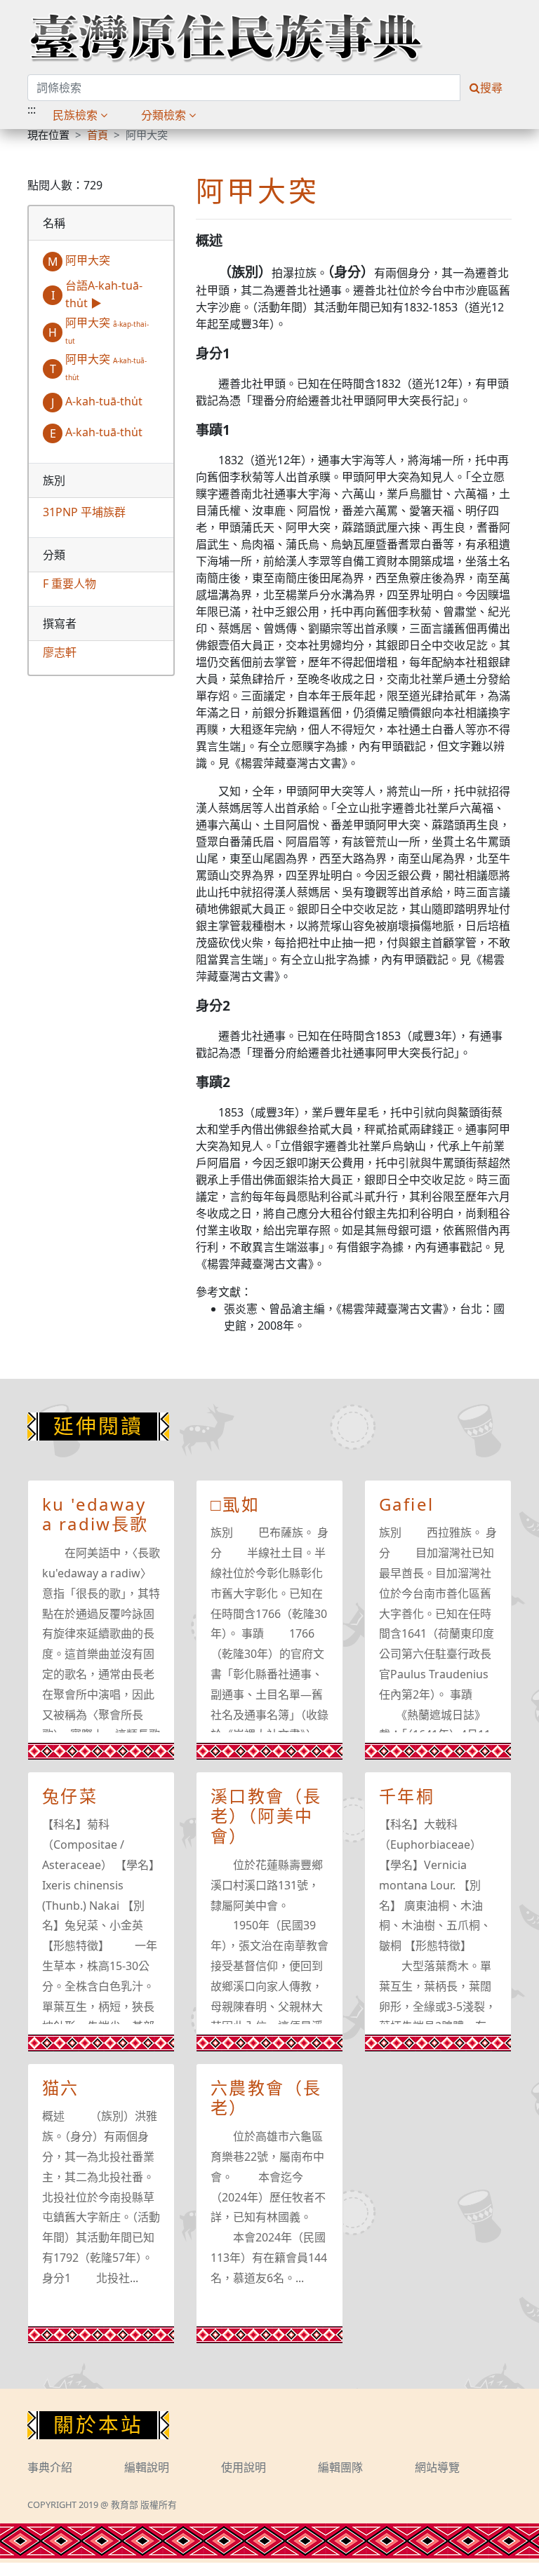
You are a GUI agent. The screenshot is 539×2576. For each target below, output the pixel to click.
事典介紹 (50, 2467)
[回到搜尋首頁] (226, 37)
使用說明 (244, 2467)
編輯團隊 (340, 2467)
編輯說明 (147, 2467)
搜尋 (491, 88)
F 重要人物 (69, 584)
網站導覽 (437, 2467)
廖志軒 (60, 652)
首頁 (98, 135)
